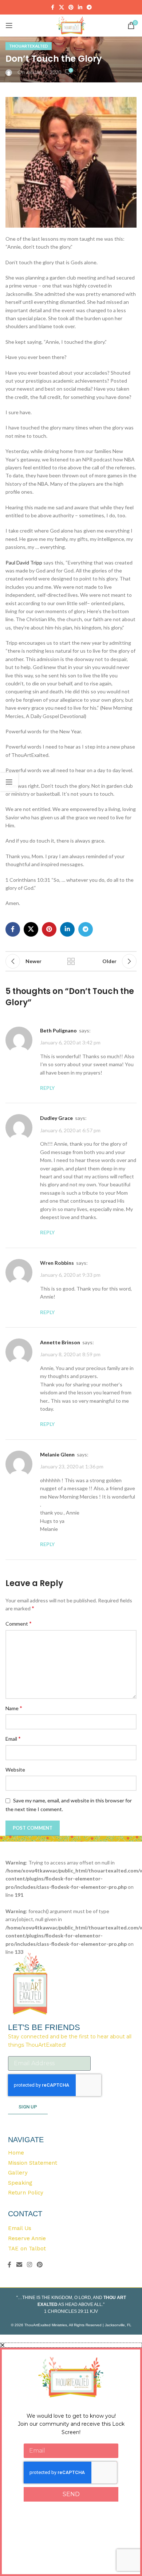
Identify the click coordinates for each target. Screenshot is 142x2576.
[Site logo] (71, 25)
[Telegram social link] (89, 7)
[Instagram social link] (29, 2265)
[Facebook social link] (52, 7)
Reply (47, 1088)
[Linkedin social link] (80, 7)
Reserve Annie (27, 2238)
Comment (19, 1623)
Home (16, 2153)
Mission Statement (33, 2163)
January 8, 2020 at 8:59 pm (70, 1355)
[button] (71, 2345)
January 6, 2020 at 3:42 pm (70, 1042)
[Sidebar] (9, 782)
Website (15, 1770)
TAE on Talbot (27, 2249)
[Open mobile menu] (9, 25)
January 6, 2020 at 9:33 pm (70, 1275)
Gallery (18, 2173)
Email (13, 1738)
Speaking (20, 2183)
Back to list (71, 961)
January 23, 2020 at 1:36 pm (72, 1466)
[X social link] (62, 7)
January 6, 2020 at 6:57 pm (70, 1130)
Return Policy (26, 2193)
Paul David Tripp (24, 563)
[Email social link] (19, 2265)
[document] (71, 2459)
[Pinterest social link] (71, 7)
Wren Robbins (57, 1263)
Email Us (20, 2228)
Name (14, 1708)
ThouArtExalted (29, 46)
